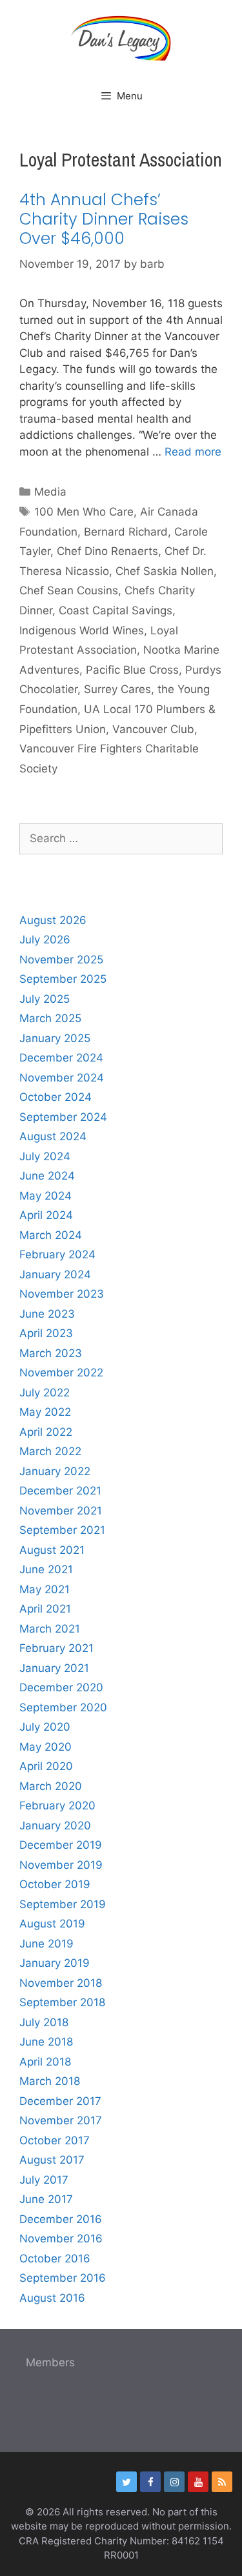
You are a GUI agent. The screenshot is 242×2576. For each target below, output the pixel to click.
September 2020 (63, 1707)
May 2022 (45, 1412)
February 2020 (57, 1806)
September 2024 (63, 1117)
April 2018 (45, 2062)
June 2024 (47, 1176)
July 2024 (45, 1156)
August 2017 (52, 2160)
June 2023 (47, 1314)
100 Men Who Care (84, 512)
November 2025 (61, 960)
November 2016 (61, 2239)
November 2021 (61, 1511)
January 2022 (55, 1471)
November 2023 (62, 1294)
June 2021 (46, 1569)
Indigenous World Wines (82, 630)
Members (50, 2362)
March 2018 (50, 2081)
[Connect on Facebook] (150, 2482)
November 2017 (61, 2120)
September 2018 (62, 2002)
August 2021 (52, 1550)
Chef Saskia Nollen (165, 571)
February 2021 (56, 1648)
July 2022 (45, 1393)
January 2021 (54, 1668)
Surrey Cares (117, 689)
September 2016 (63, 2278)
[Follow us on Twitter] (126, 2482)
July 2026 (45, 940)
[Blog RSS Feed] (222, 2482)
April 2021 (45, 1609)
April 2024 (46, 1215)
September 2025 (63, 979)
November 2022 (61, 1373)
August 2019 (52, 1924)
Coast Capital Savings (116, 610)
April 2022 (46, 1432)
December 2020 (61, 1687)
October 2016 (55, 2259)
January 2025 (55, 1038)
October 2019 (55, 1884)
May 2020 (45, 1747)
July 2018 (44, 2022)
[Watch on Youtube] (198, 2482)
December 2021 (60, 1491)
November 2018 (61, 1983)
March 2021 (50, 1629)
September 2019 (63, 1904)
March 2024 (51, 1235)
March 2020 (51, 1786)
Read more (193, 452)
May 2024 (45, 1196)
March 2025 (50, 1018)
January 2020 (55, 1826)
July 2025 (45, 999)
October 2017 (55, 2140)
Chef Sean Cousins (69, 590)
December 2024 (61, 1058)
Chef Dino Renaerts (107, 551)
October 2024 (55, 1097)
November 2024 (62, 1078)
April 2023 (46, 1333)
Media (50, 492)
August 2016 (52, 2298)
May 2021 (45, 1589)
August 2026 (53, 920)
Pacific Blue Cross (132, 670)
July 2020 (45, 1727)
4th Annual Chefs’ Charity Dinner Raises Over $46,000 (104, 219)
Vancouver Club (153, 729)
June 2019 (46, 1944)
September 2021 (62, 1530)
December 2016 (61, 2219)
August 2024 (53, 1136)
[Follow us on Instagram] (174, 2482)
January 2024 (55, 1274)
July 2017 (44, 2180)
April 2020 (46, 1766)
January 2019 (55, 1963)
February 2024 (57, 1254)
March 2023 (51, 1353)
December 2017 (60, 2101)
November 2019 (61, 1865)
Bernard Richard (126, 532)
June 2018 (46, 2042)
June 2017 (46, 2199)
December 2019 (61, 1845)
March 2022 (50, 1451)
